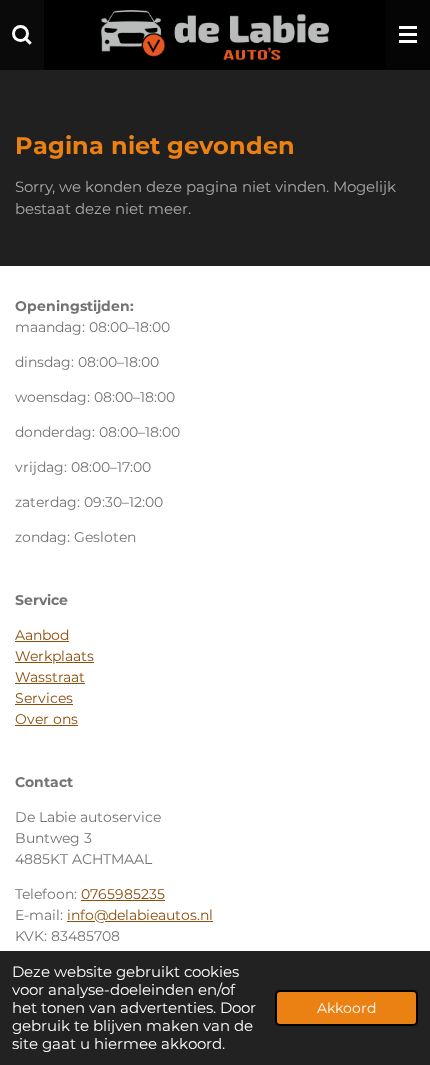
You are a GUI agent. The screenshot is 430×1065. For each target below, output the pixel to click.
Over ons (46, 719)
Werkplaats (54, 656)
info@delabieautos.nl (140, 915)
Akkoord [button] (346, 1008)
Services (44, 698)
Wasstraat (50, 677)
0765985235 (123, 894)
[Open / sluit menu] (408, 35)
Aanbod (42, 635)
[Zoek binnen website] (22, 35)
